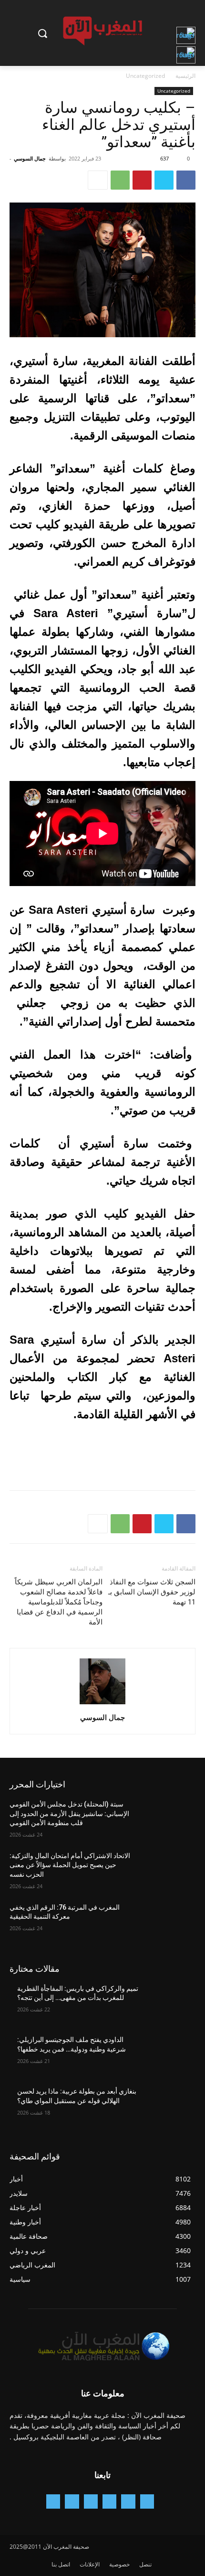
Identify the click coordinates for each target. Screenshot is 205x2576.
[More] (98, 180)
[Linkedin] (91, 2501)
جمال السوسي (30, 158)
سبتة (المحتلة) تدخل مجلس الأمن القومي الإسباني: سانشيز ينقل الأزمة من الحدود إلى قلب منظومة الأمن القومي (69, 1813)
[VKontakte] (53, 2501)
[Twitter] (164, 180)
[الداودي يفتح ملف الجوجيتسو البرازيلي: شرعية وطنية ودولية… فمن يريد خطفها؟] (168, 2055)
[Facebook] (186, 180)
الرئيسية (185, 76)
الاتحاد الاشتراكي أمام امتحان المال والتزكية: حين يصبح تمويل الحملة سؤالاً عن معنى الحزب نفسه (70, 1865)
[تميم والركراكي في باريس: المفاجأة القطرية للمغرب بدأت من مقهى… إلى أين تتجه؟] (168, 2004)
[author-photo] (102, 1704)
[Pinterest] (142, 180)
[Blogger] (147, 2501)
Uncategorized (145, 76)
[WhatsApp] (120, 180)
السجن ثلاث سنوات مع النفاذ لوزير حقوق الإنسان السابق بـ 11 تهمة (152, 1592)
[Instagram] (109, 2501)
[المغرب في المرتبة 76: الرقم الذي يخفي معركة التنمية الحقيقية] (168, 1923)
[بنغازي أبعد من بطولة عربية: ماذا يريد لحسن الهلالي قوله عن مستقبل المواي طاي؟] (168, 2106)
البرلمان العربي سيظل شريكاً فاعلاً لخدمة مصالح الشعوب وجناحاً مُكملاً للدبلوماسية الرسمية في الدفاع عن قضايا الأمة (59, 1602)
